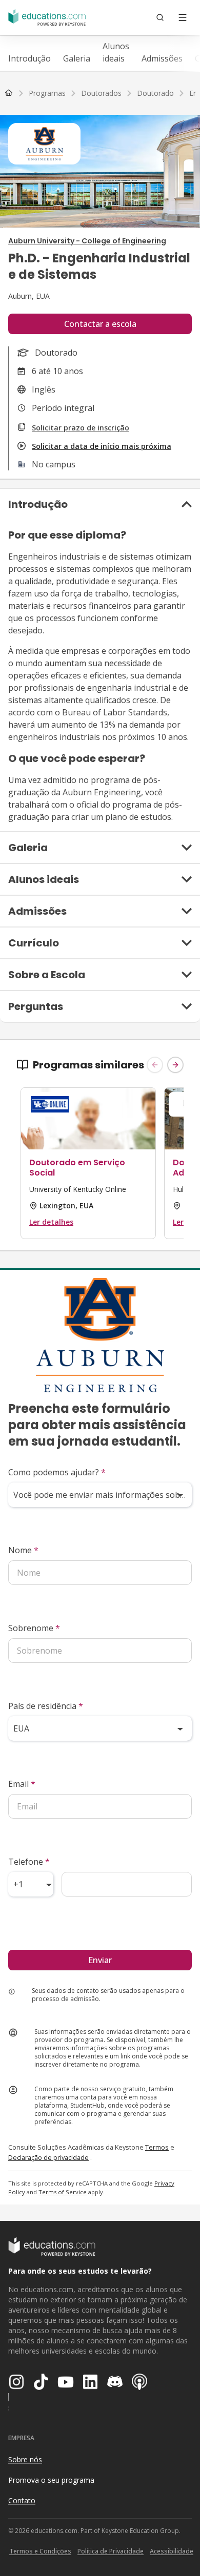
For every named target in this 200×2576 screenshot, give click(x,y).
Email (22, 1784)
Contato (22, 2500)
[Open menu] (183, 17)
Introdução (29, 58)
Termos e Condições (40, 2551)
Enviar (100, 1960)
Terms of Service (63, 2192)
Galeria (77, 58)
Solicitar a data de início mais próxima (102, 446)
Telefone (29, 1862)
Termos (157, 2147)
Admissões (162, 58)
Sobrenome (34, 1628)
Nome (23, 1550)
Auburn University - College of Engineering (87, 241)
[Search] (160, 17)
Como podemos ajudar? (57, 1472)
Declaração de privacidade (48, 2157)
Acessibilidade (172, 2551)
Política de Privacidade (111, 2551)
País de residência (46, 1706)
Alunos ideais (116, 52)
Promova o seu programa (51, 2480)
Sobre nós (25, 2459)
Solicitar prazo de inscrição (81, 428)
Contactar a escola (100, 324)
